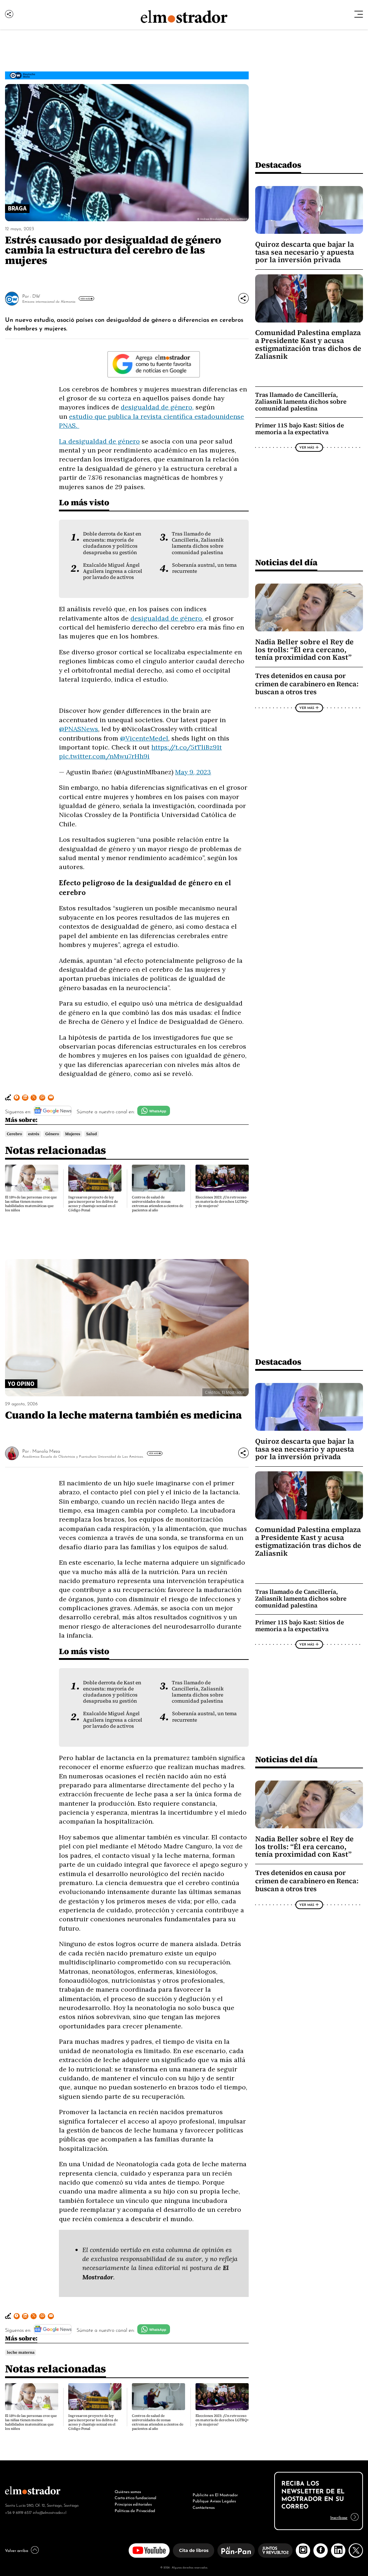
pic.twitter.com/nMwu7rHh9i (104, 756)
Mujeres (73, 1134)
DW (36, 296)
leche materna (21, 2352)
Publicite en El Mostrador (215, 2494)
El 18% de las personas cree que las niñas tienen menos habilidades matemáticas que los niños (31, 1204)
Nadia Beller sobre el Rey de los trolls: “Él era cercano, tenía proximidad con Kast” (304, 650)
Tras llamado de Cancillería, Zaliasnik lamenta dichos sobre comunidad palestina (198, 543)
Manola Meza (46, 1451)
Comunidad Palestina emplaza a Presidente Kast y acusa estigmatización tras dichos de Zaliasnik (308, 344)
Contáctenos (204, 2507)
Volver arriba (17, 2550)
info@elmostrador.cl (49, 2512)
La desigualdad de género (99, 441)
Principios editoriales (133, 2504)
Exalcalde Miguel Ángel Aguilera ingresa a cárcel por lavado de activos (113, 571)
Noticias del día (286, 562)
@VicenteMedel (144, 738)
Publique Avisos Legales (214, 2501)
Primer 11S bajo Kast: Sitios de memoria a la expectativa (300, 429)
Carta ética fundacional (135, 2497)
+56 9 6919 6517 (18, 2512)
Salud (92, 1134)
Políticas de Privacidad (135, 2510)
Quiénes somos (128, 2491)
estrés (34, 1134)
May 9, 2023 (193, 772)
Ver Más (85, 298)
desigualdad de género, (157, 407)
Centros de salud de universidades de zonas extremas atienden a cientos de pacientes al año (158, 1204)
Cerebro (14, 1134)
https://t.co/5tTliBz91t (187, 747)
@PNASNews (79, 729)
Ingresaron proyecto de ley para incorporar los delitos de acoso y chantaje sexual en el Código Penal (93, 1204)
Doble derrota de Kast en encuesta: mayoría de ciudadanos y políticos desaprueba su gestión (112, 543)
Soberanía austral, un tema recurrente (204, 568)
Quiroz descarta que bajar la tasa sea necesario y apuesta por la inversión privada (305, 252)
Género (52, 1134)
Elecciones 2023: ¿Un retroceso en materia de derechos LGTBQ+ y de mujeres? (222, 1201)
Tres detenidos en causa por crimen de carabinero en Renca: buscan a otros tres (307, 684)
